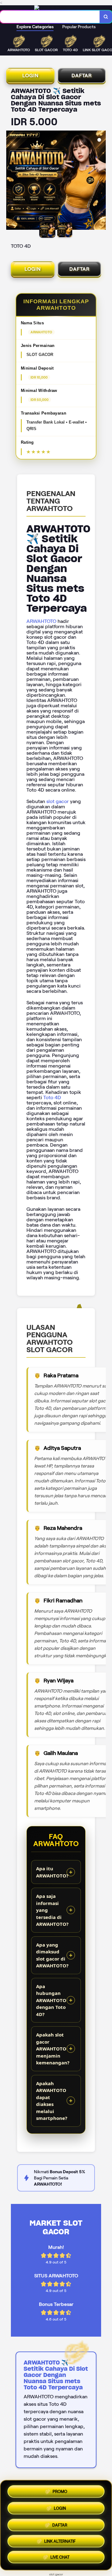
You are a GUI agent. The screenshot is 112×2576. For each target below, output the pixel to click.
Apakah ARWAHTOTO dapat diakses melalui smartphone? (52, 2101)
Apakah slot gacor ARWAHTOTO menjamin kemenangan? (53, 2049)
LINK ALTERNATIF (60, 2541)
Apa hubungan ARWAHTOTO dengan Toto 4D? (51, 2000)
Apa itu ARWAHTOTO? (52, 1872)
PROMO (60, 2489)
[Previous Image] (11, 181)
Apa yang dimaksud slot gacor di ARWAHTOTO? (52, 1955)
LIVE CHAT (60, 2558)
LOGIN (30, 76)
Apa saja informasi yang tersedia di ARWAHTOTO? (52, 1910)
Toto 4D (52, 1097)
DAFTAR (82, 76)
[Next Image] (101, 181)
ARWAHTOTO (41, 621)
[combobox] (50, 17)
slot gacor (58, 801)
